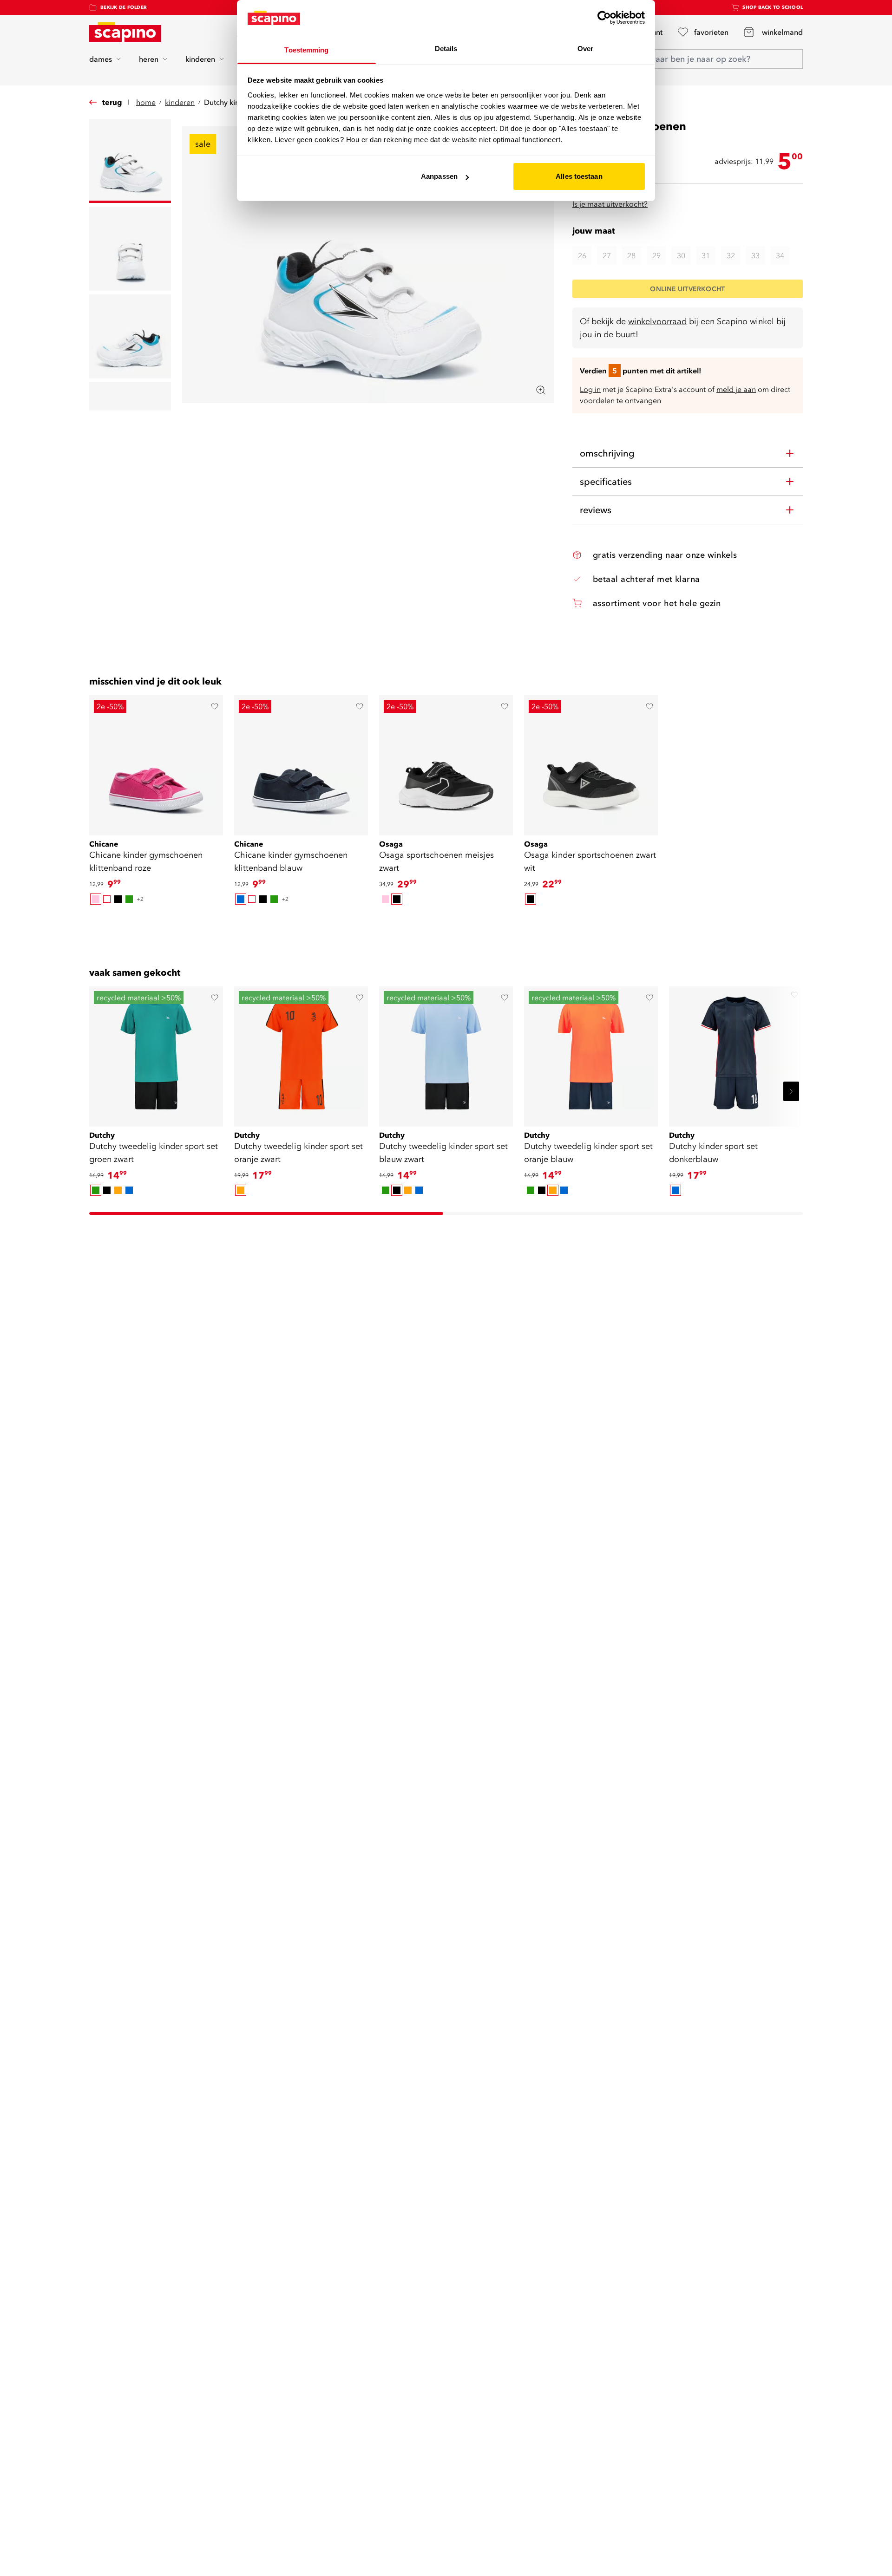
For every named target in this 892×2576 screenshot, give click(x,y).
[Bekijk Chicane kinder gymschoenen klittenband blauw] (301, 762)
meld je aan (736, 389)
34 (780, 255)
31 (706, 255)
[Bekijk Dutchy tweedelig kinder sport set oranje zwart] (301, 1053)
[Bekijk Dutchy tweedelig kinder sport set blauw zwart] (446, 1053)
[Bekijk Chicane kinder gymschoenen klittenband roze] (156, 762)
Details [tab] (446, 49)
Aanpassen (439, 176)
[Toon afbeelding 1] (130, 161)
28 (631, 255)
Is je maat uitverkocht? (610, 204)
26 (582, 255)
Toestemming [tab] (306, 50)
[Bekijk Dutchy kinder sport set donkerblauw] (736, 1053)
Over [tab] (585, 49)
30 (681, 255)
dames (101, 59)
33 (755, 255)
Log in (590, 389)
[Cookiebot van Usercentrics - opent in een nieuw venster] (604, 18)
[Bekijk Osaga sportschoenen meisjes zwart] (446, 762)
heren (149, 59)
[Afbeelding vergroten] (541, 390)
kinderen (200, 59)
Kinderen (180, 102)
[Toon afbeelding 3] (130, 336)
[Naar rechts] (791, 1091)
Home (146, 102)
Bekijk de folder (124, 7)
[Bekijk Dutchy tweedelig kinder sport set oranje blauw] (591, 1053)
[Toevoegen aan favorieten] (215, 706)
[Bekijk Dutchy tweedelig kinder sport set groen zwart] (156, 1053)
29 (656, 255)
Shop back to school (773, 7)
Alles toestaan (579, 176)
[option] (96, 899)
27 (607, 255)
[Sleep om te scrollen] (446, 922)
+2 (140, 899)
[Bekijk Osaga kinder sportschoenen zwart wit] (591, 762)
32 (731, 255)
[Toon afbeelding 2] (130, 249)
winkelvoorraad (657, 321)
